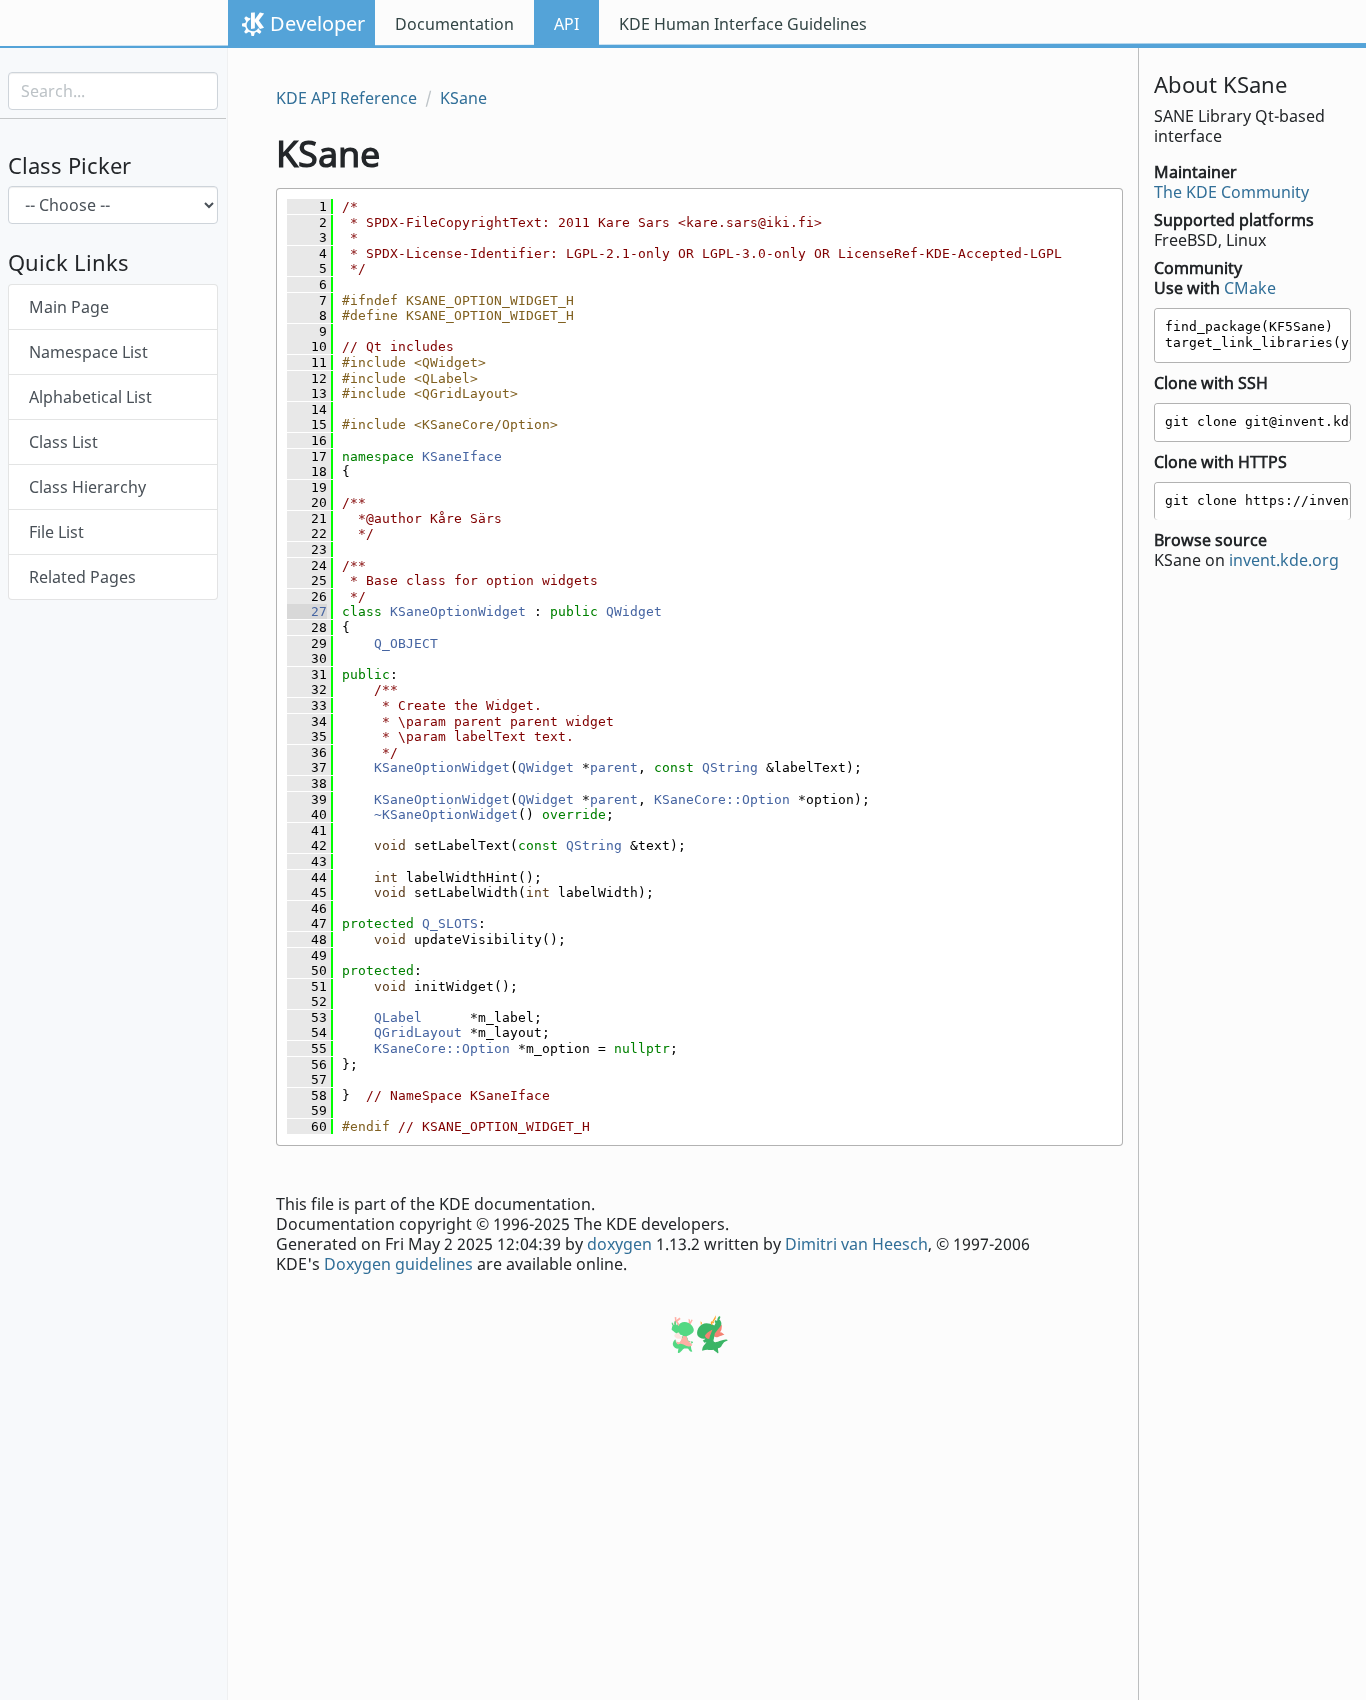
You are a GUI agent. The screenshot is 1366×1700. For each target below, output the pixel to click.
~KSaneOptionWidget (446, 814)
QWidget (634, 611)
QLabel (398, 1017)
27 (307, 611)
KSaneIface (462, 456)
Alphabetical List (90, 398)
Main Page (69, 308)
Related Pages (82, 578)
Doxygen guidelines (398, 1264)
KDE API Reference (346, 98)
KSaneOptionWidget (458, 611)
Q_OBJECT (406, 643)
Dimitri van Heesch (856, 1244)
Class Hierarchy (87, 488)
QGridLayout (418, 1032)
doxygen (619, 1244)
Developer (317, 23)
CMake (1250, 288)
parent (614, 767)
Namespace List (88, 353)
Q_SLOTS (450, 923)
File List (56, 533)
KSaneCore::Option (722, 799)
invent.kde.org (1284, 561)
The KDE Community (1231, 192)
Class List (63, 443)
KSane (463, 98)
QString (730, 767)
